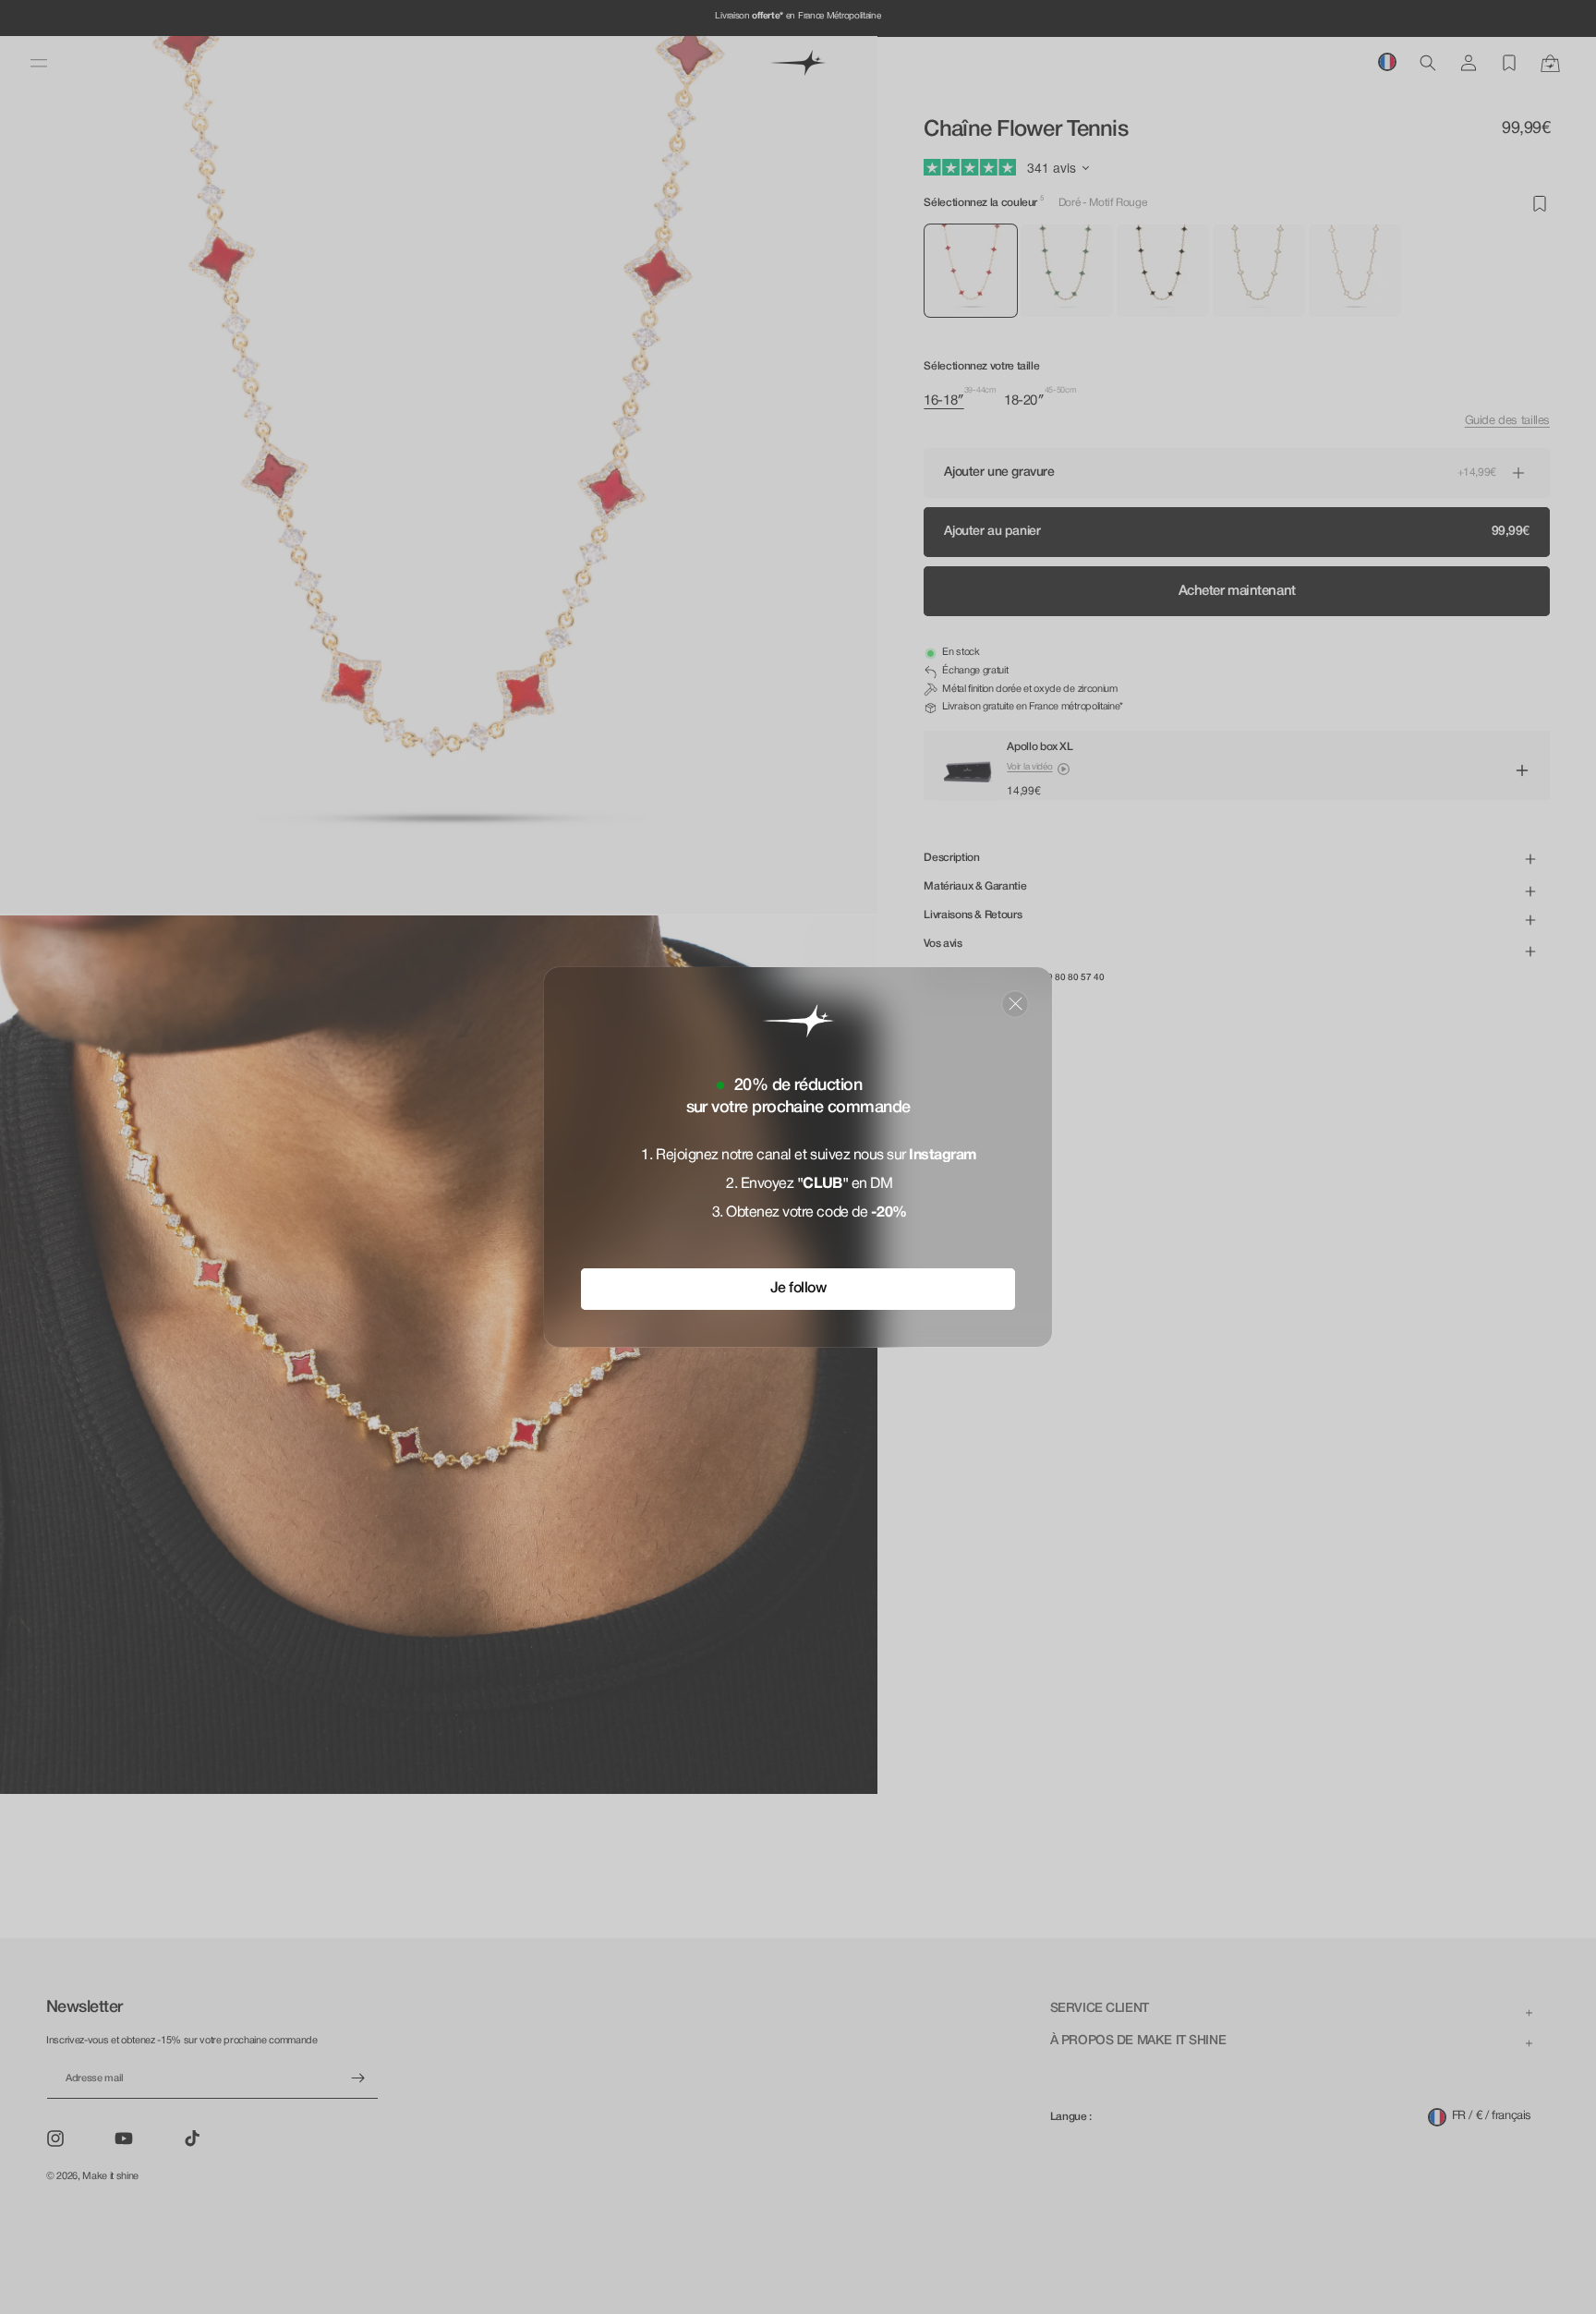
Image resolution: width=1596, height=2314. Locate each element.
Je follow (798, 1289)
